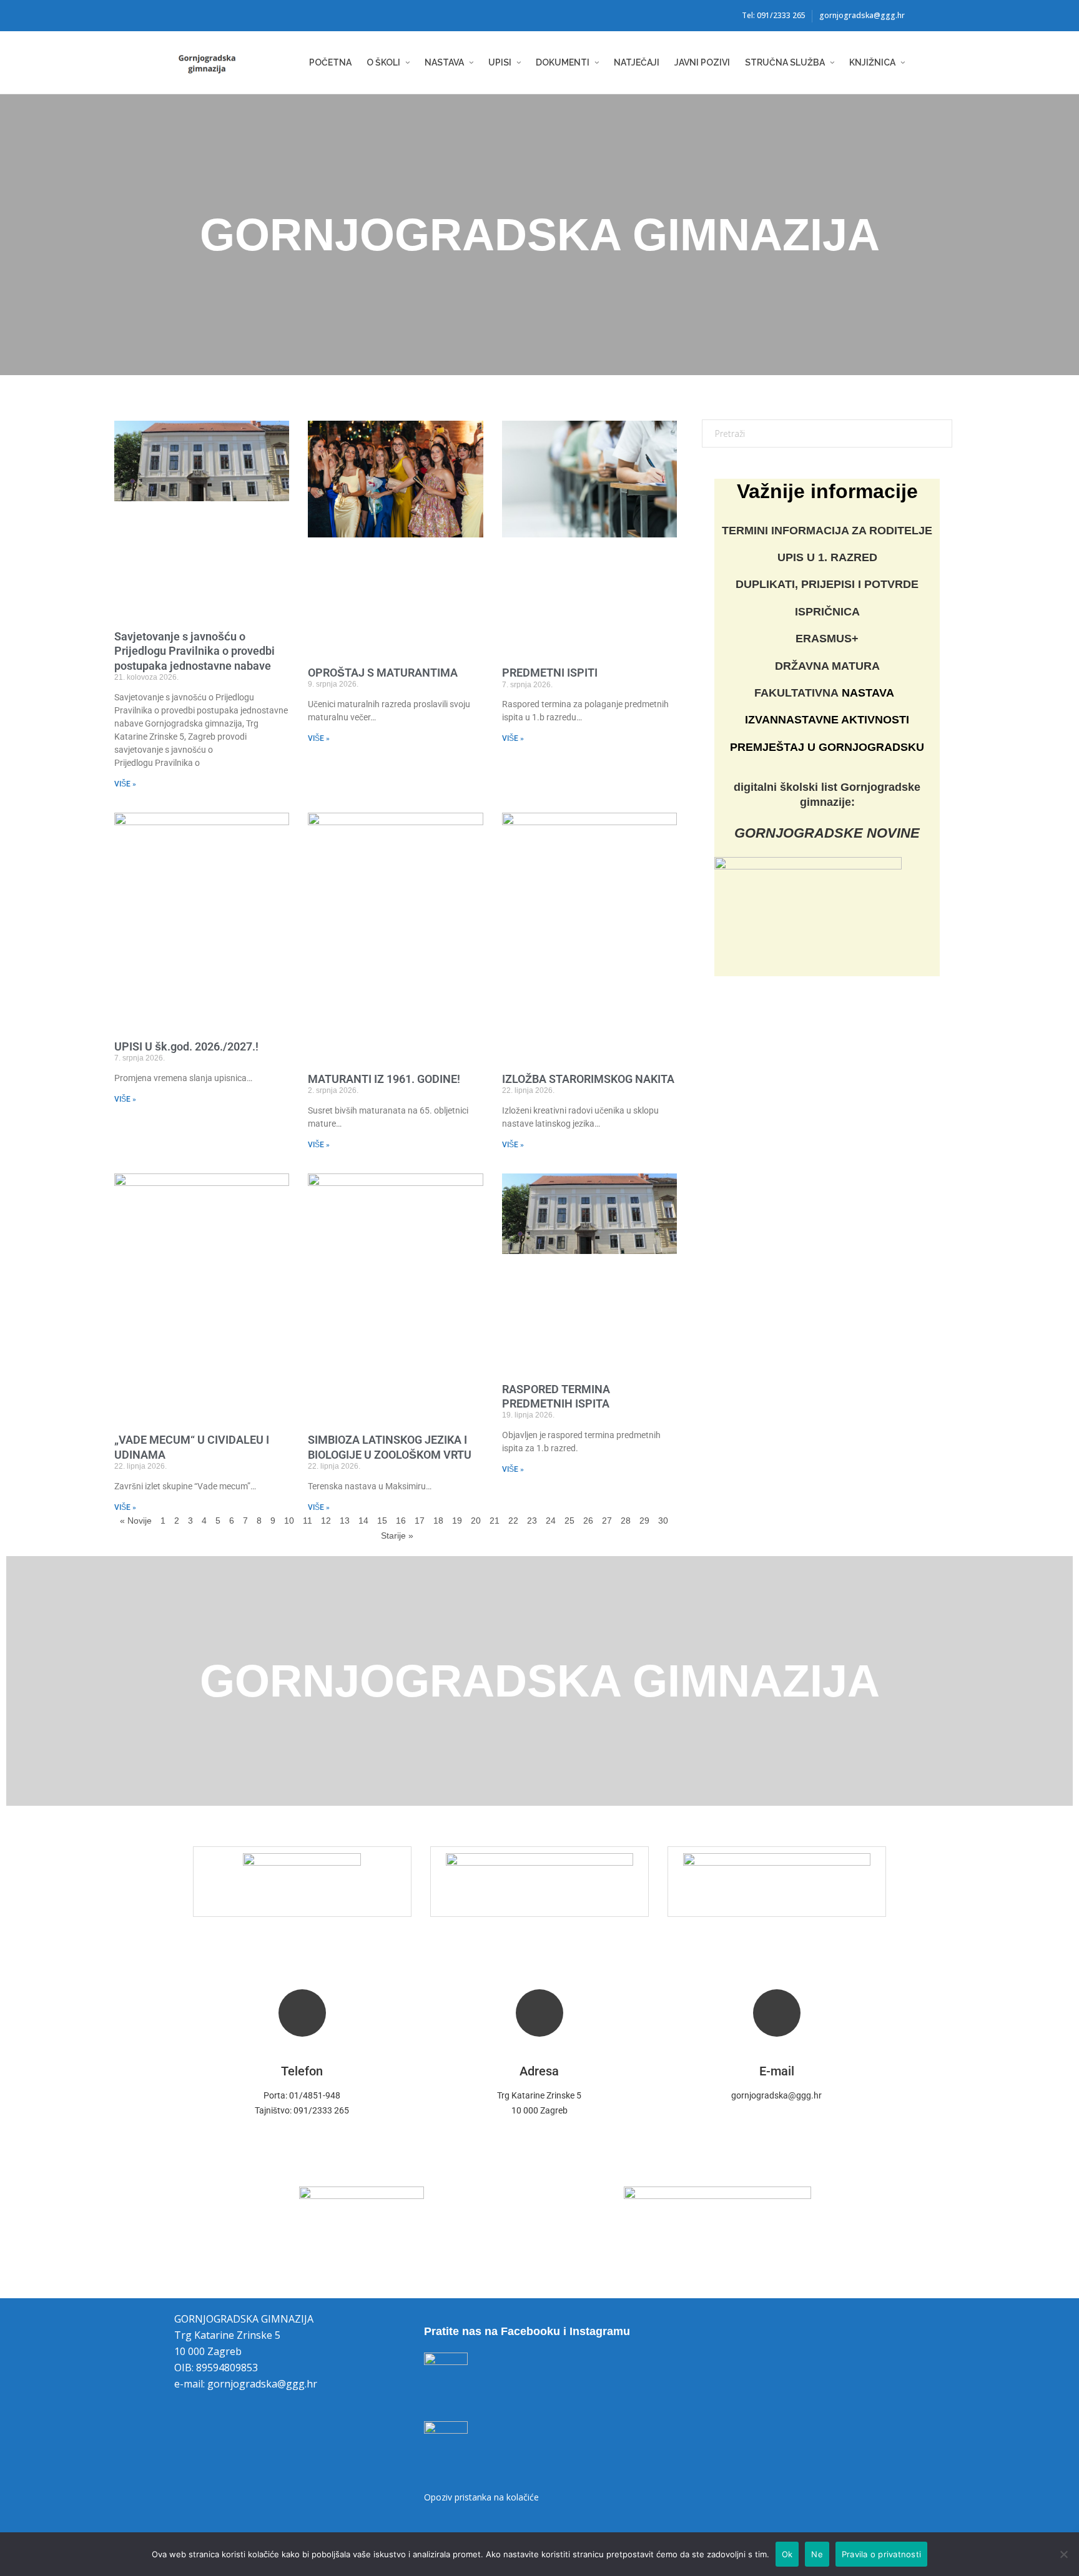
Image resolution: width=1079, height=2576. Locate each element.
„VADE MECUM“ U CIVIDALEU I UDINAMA (192, 1447)
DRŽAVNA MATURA (827, 666)
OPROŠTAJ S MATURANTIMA (383, 673)
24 (551, 1520)
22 (513, 1520)
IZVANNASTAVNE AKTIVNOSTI (827, 720)
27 (607, 1520)
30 (663, 1520)
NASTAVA (444, 62)
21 (495, 1520)
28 (626, 1520)
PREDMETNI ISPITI (550, 673)
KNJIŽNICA (872, 62)
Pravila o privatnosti (881, 2554)
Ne (817, 2554)
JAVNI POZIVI (702, 62)
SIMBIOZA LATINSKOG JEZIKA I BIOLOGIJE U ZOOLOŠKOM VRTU (390, 1447)
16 (401, 1520)
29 (644, 1520)
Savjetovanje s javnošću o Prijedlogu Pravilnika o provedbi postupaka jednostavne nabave (195, 651)
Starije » (397, 1535)
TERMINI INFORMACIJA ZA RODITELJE (827, 531)
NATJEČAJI (637, 62)
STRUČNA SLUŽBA (785, 62)
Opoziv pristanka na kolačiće (481, 2497)
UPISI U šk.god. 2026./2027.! (186, 1046)
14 (363, 1520)
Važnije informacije (827, 491)
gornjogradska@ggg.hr (862, 15)
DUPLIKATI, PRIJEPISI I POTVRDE (827, 584)
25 (569, 1520)
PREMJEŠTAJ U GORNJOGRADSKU (827, 747)
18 (438, 1520)
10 (289, 1520)
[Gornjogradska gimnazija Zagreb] (221, 63)
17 (420, 1520)
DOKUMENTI (563, 62)
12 (326, 1520)
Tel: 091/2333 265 (774, 15)
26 (588, 1520)
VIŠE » (125, 784)
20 (476, 1520)
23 (532, 1520)
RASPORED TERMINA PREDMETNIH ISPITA (556, 1396)
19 (457, 1520)
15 (382, 1520)
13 (345, 1520)
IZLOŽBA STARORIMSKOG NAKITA (588, 1079)
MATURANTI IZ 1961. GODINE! (384, 1079)
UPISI (500, 62)
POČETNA (330, 62)
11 (308, 1520)
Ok (787, 2554)
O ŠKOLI (383, 62)
